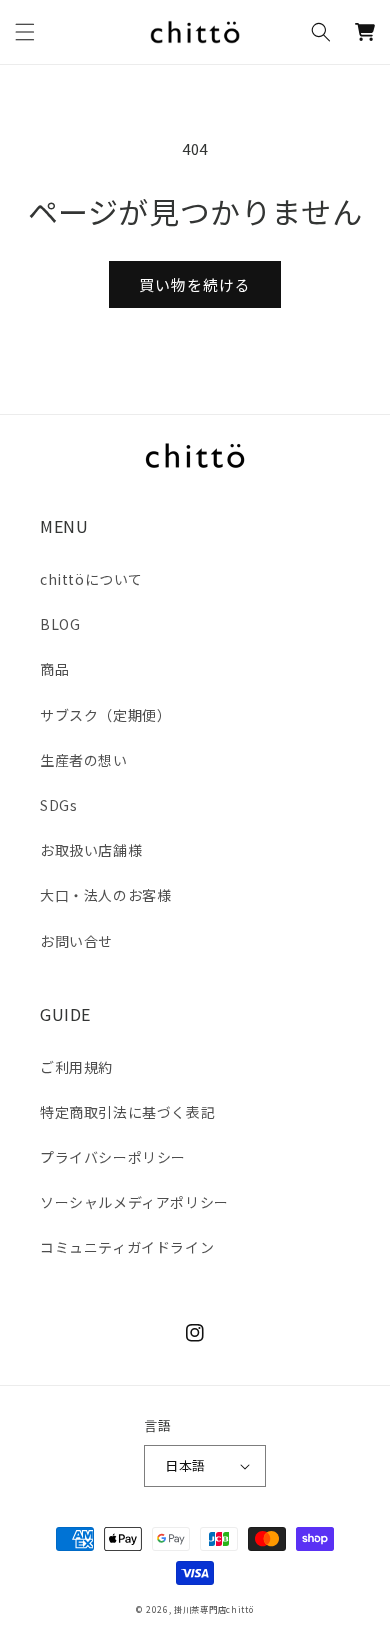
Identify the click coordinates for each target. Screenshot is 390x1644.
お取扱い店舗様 (91, 850)
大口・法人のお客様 (105, 895)
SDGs (58, 805)
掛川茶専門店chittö (213, 1609)
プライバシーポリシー (113, 1157)
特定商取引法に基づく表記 (127, 1112)
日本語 (185, 1465)
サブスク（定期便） (105, 715)
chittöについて (91, 579)
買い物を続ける (195, 284)
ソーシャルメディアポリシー (134, 1202)
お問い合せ (76, 941)
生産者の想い (84, 760)
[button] (25, 32)
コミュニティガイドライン (127, 1247)
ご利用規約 (76, 1067)
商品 (54, 669)
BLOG (60, 624)
